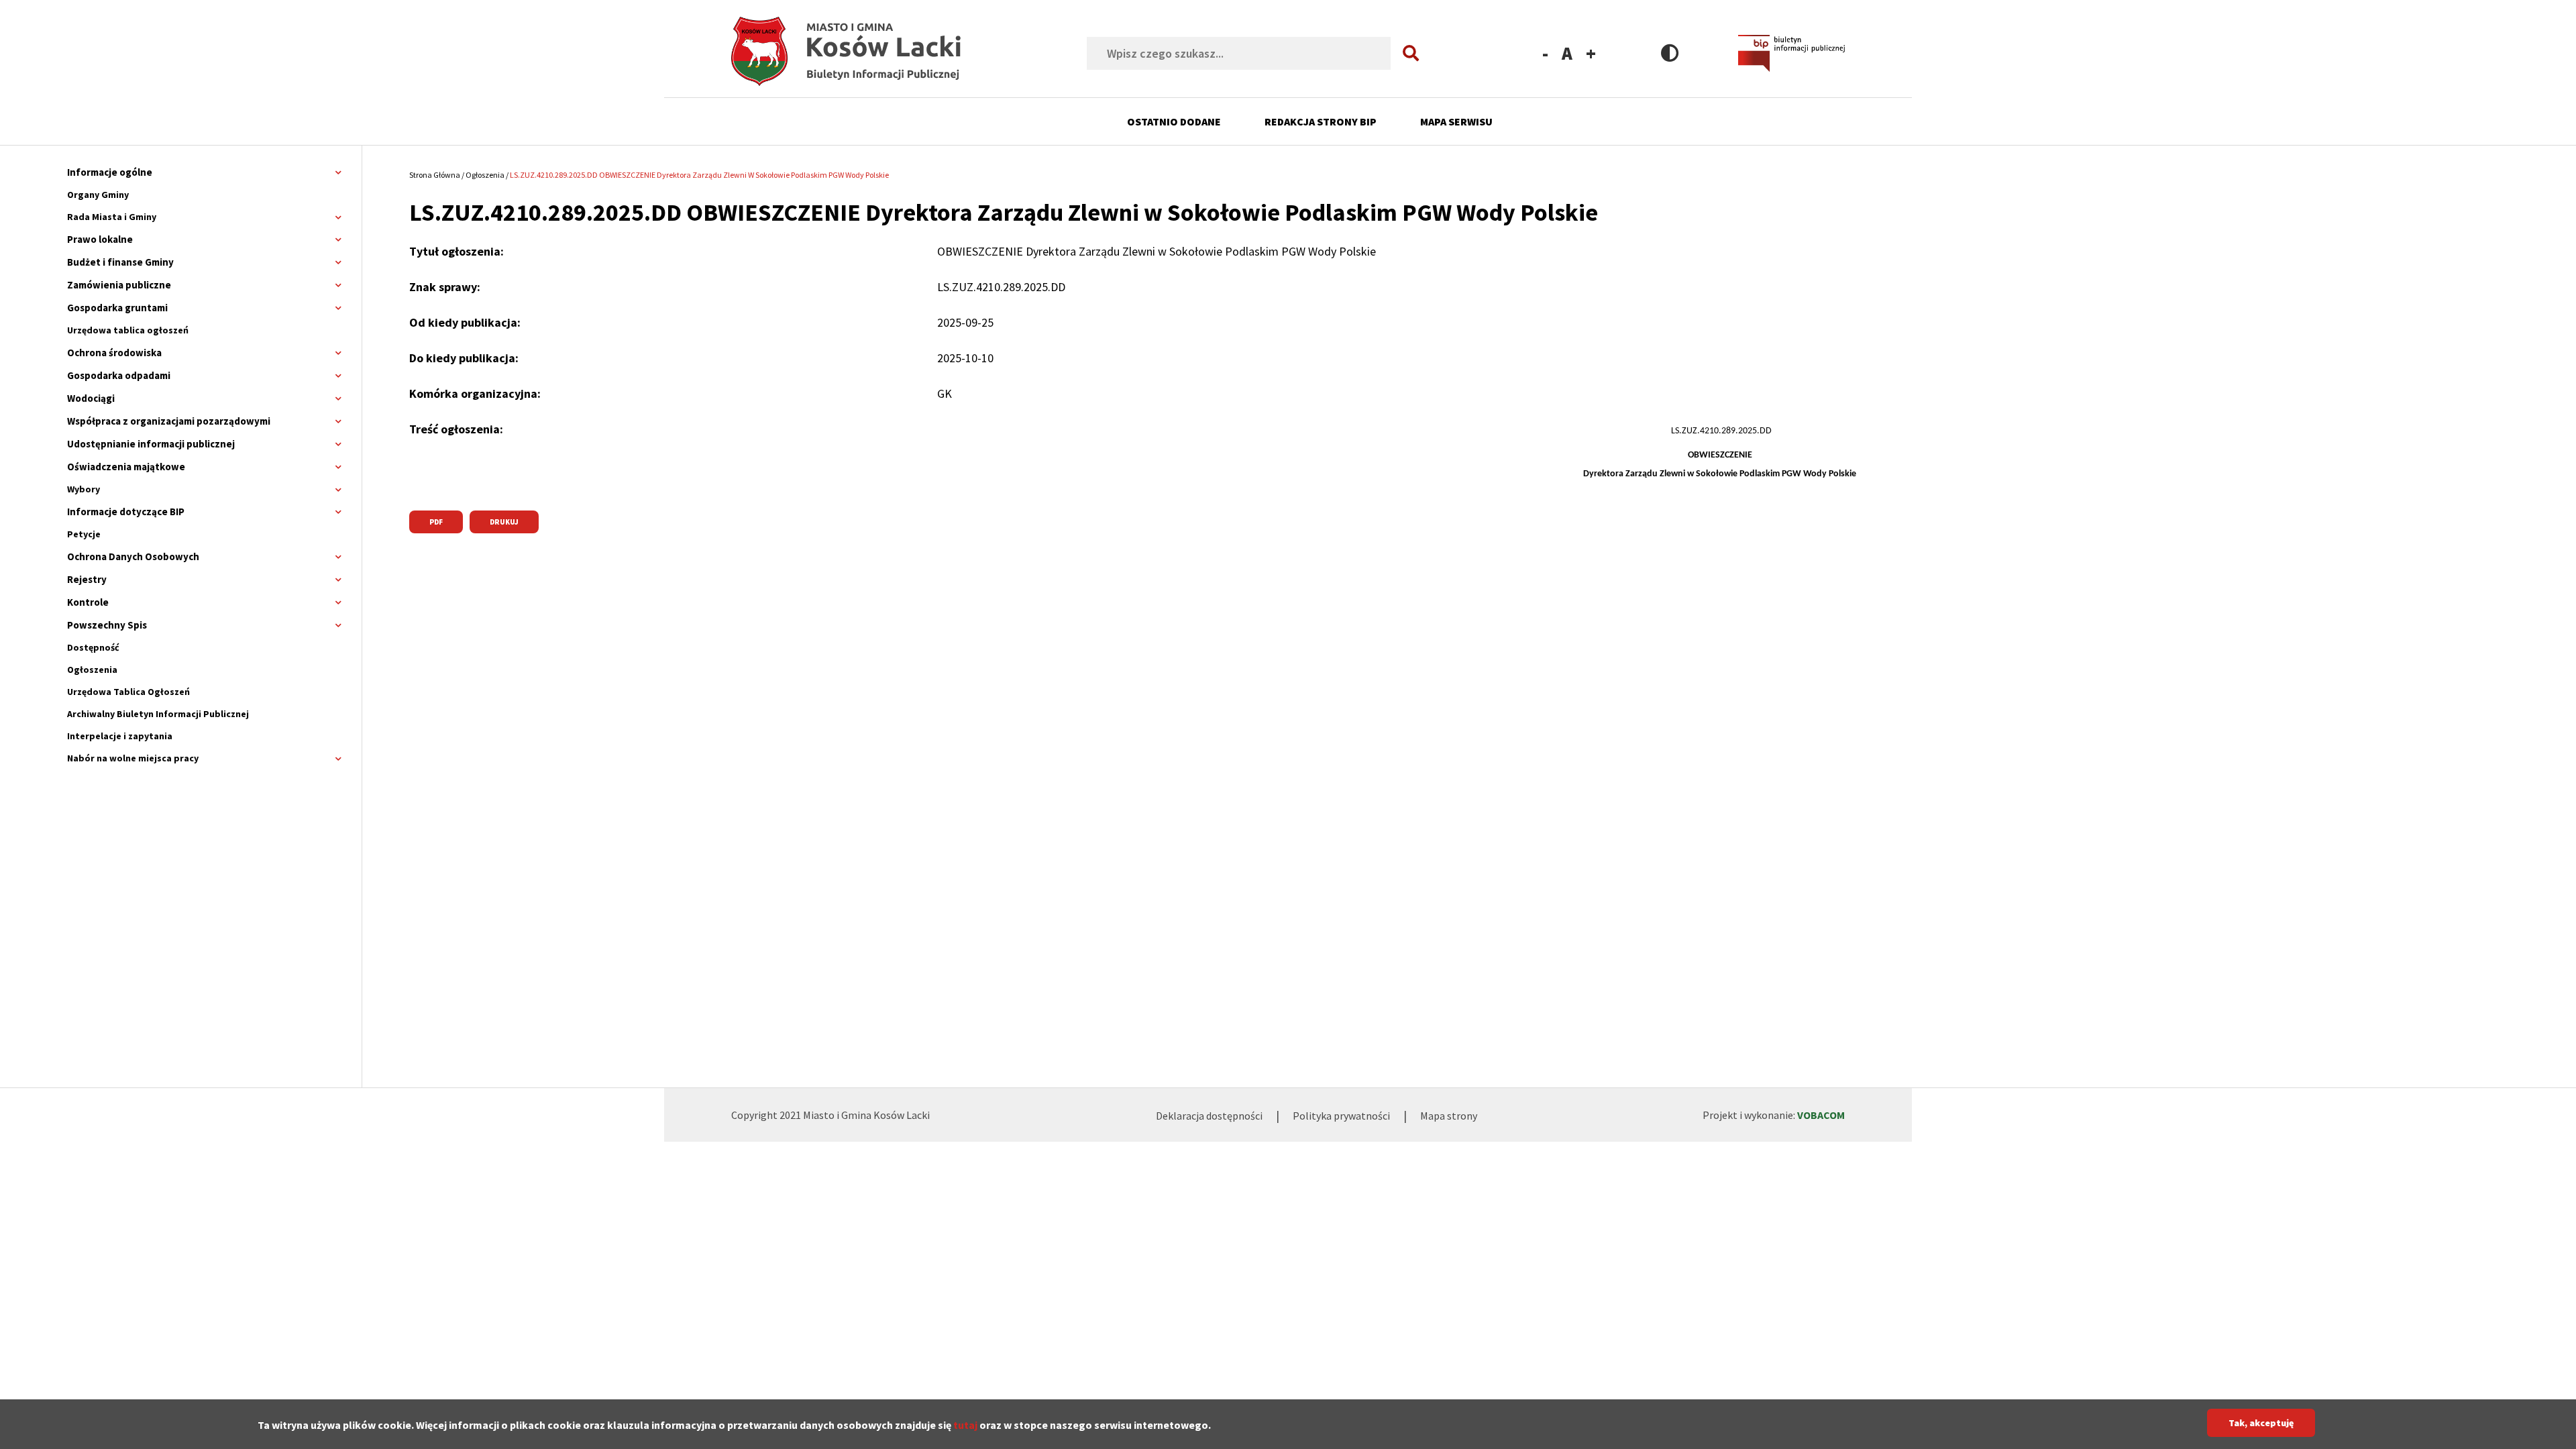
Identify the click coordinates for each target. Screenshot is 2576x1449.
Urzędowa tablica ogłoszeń (128, 330)
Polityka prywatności (1341, 1116)
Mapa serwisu (1456, 121)
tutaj (965, 1424)
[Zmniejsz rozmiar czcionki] (1545, 53)
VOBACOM (1821, 1115)
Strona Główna (435, 175)
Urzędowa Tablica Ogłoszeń (128, 692)
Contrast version (1670, 53)
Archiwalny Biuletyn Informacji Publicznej (158, 714)
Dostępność (93, 647)
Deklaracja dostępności (1209, 1116)
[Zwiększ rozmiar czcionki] (1591, 53)
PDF (436, 522)
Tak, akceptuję (2261, 1423)
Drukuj (504, 522)
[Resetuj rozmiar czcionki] (1567, 53)
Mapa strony (1449, 1116)
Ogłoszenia (92, 669)
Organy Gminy (98, 195)
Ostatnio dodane (1174, 121)
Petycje (84, 534)
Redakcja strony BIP (1321, 121)
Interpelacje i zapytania (120, 736)
